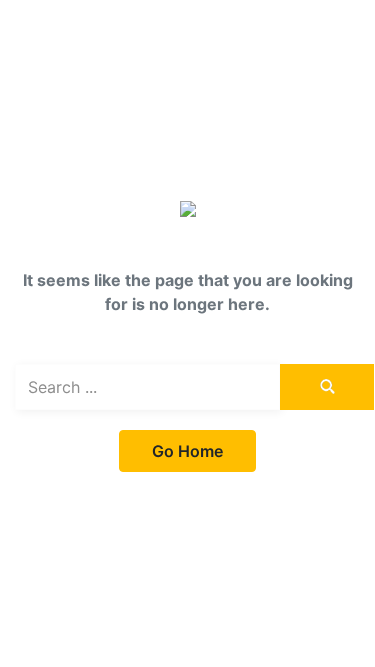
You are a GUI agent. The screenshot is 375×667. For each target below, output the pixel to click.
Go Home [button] (187, 451)
